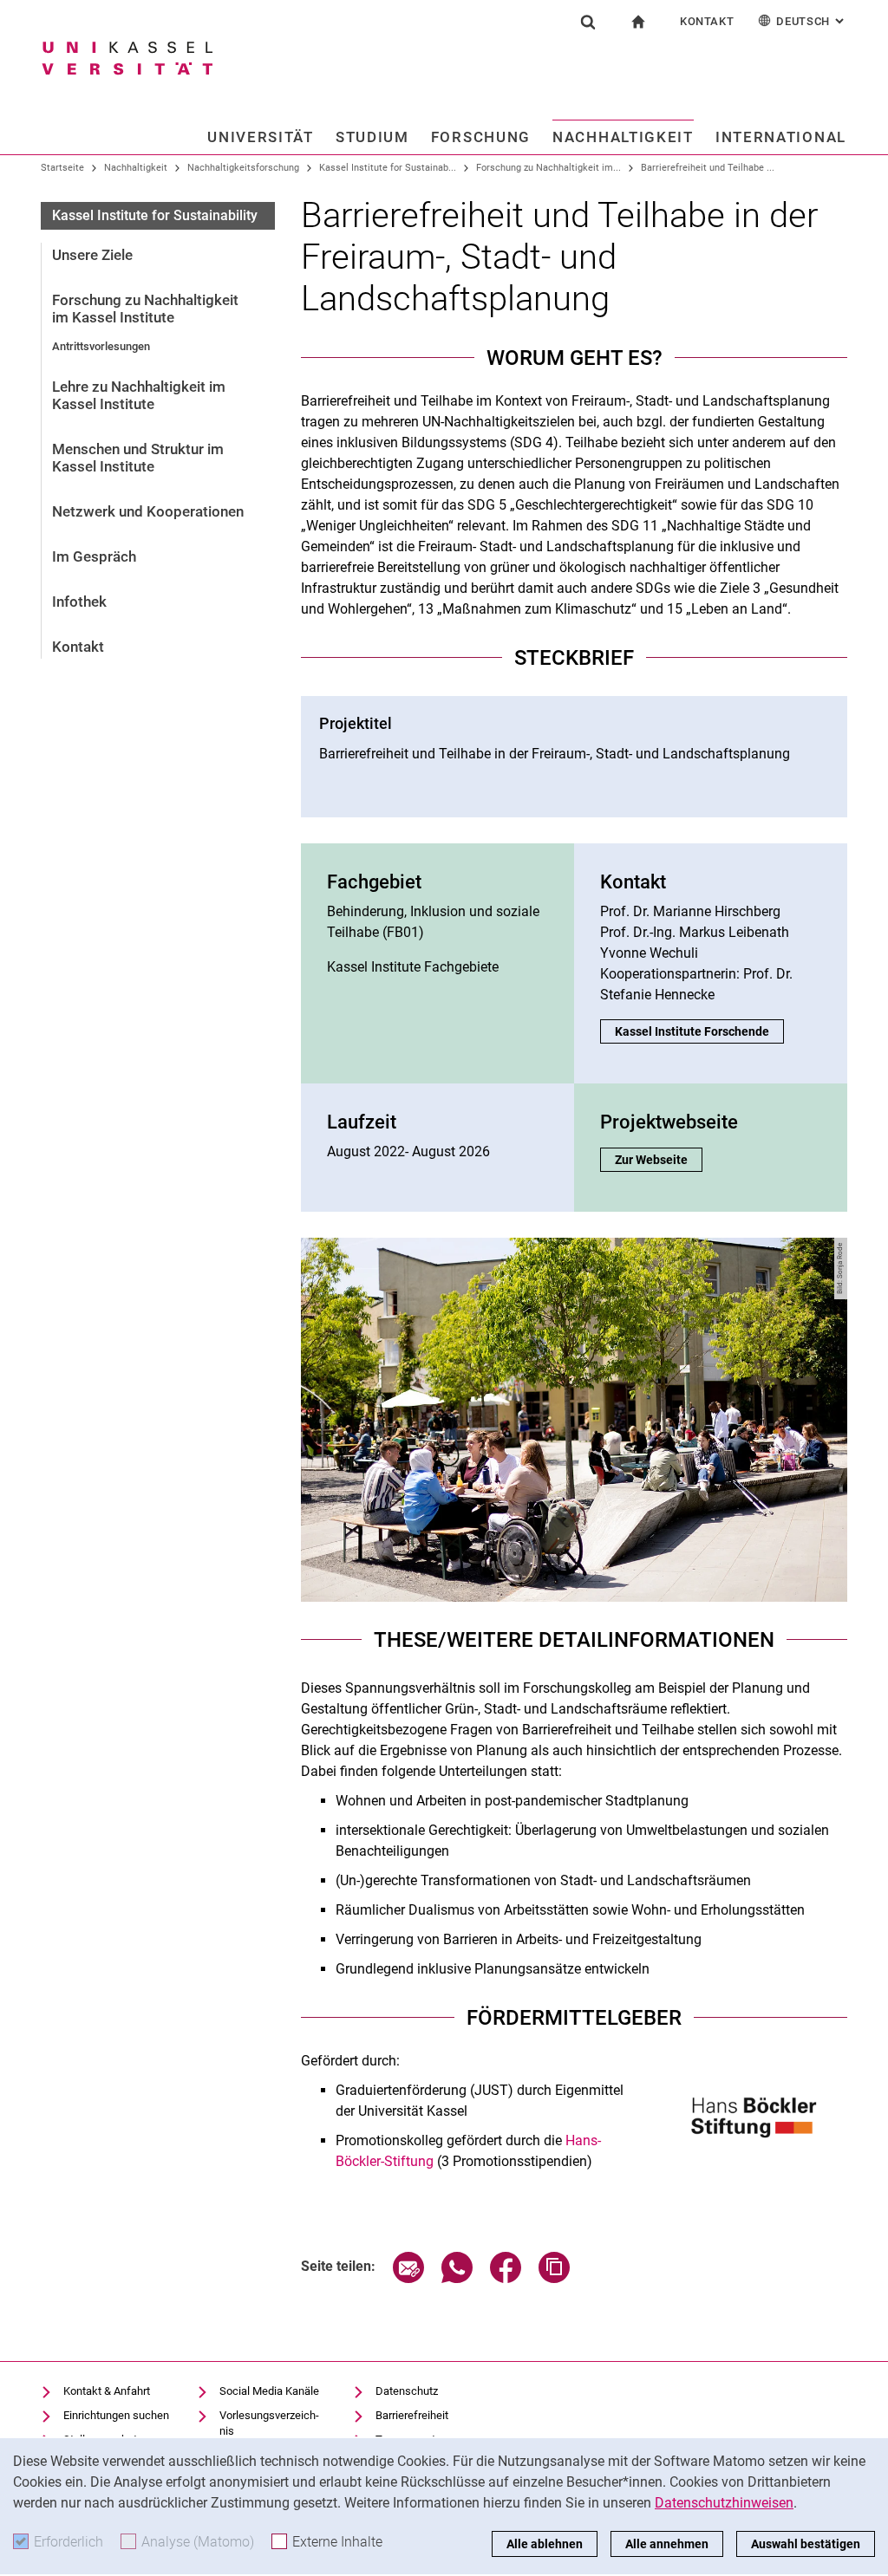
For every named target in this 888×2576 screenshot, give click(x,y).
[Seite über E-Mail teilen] (408, 2278)
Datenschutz (407, 2391)
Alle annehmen (667, 2544)
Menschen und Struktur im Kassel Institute (138, 458)
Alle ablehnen (545, 2544)
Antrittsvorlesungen (101, 346)
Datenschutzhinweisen (724, 2503)
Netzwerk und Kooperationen (148, 511)
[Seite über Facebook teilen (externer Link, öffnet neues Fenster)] (506, 2278)
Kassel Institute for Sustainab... (388, 168)
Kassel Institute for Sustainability (155, 215)
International (781, 137)
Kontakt (707, 21)
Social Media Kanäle (269, 2391)
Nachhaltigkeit (623, 137)
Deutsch (812, 21)
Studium (372, 137)
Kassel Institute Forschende (692, 1031)
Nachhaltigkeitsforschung (243, 168)
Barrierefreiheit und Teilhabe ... (708, 168)
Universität (261, 137)
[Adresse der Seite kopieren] (554, 2278)
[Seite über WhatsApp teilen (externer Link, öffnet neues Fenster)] (457, 2278)
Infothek (79, 602)
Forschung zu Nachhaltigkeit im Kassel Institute (145, 309)
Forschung (481, 137)
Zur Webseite (659, 1160)
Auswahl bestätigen (806, 2544)
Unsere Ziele (92, 255)
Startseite (62, 168)
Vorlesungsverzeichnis (269, 2423)
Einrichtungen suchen (116, 2415)
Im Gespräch (94, 556)
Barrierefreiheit (412, 2415)
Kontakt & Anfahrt (107, 2391)
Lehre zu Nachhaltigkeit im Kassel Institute (139, 395)
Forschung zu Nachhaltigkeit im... (548, 168)
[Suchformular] (588, 22)
